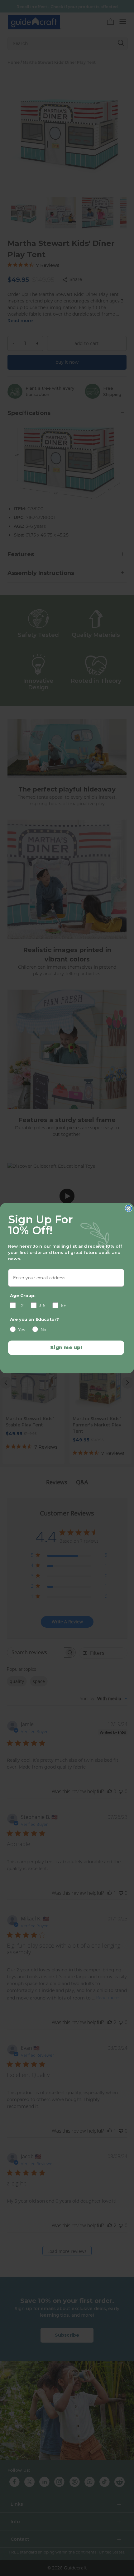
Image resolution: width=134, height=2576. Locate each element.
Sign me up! (66, 1347)
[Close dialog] (129, 1208)
